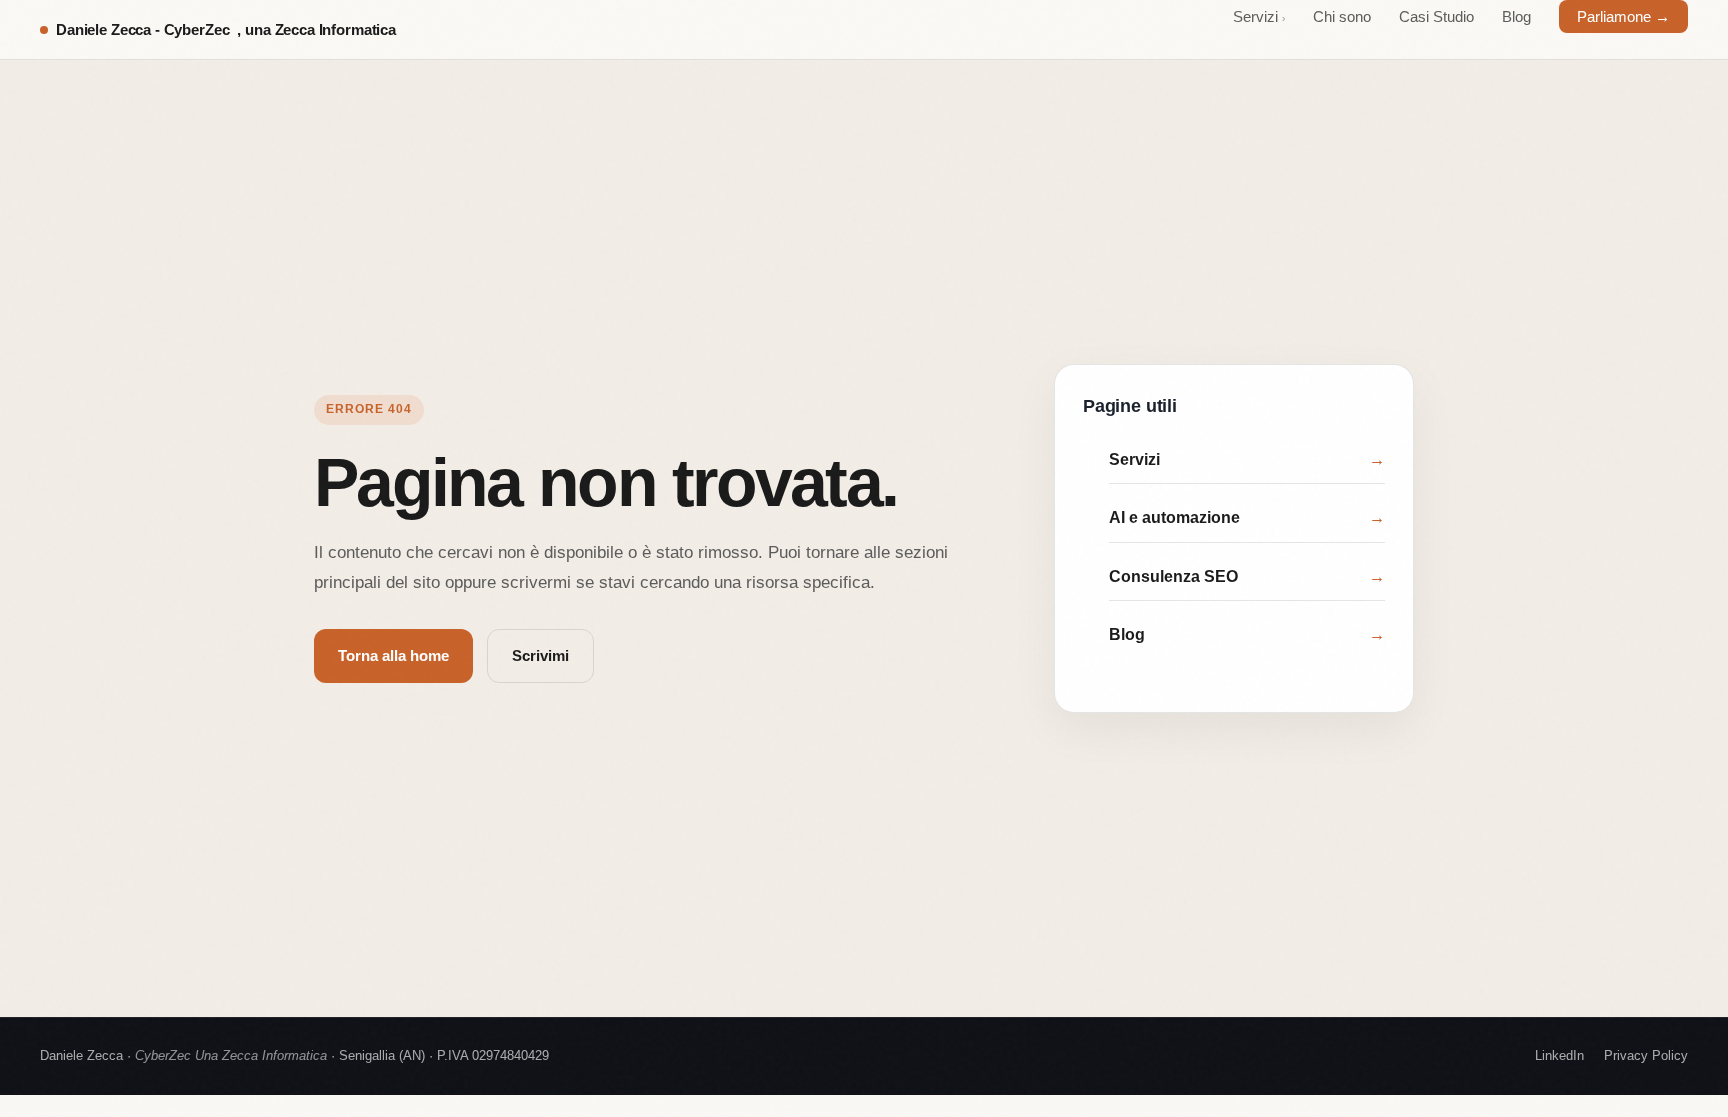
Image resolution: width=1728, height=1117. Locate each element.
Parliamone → (1623, 16)
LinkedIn (1559, 1055)
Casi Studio (1436, 16)
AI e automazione (1247, 517)
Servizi (1259, 16)
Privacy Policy (1646, 1055)
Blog (1516, 16)
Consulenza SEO (1247, 576)
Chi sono (1342, 16)
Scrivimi (540, 655)
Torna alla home (393, 655)
